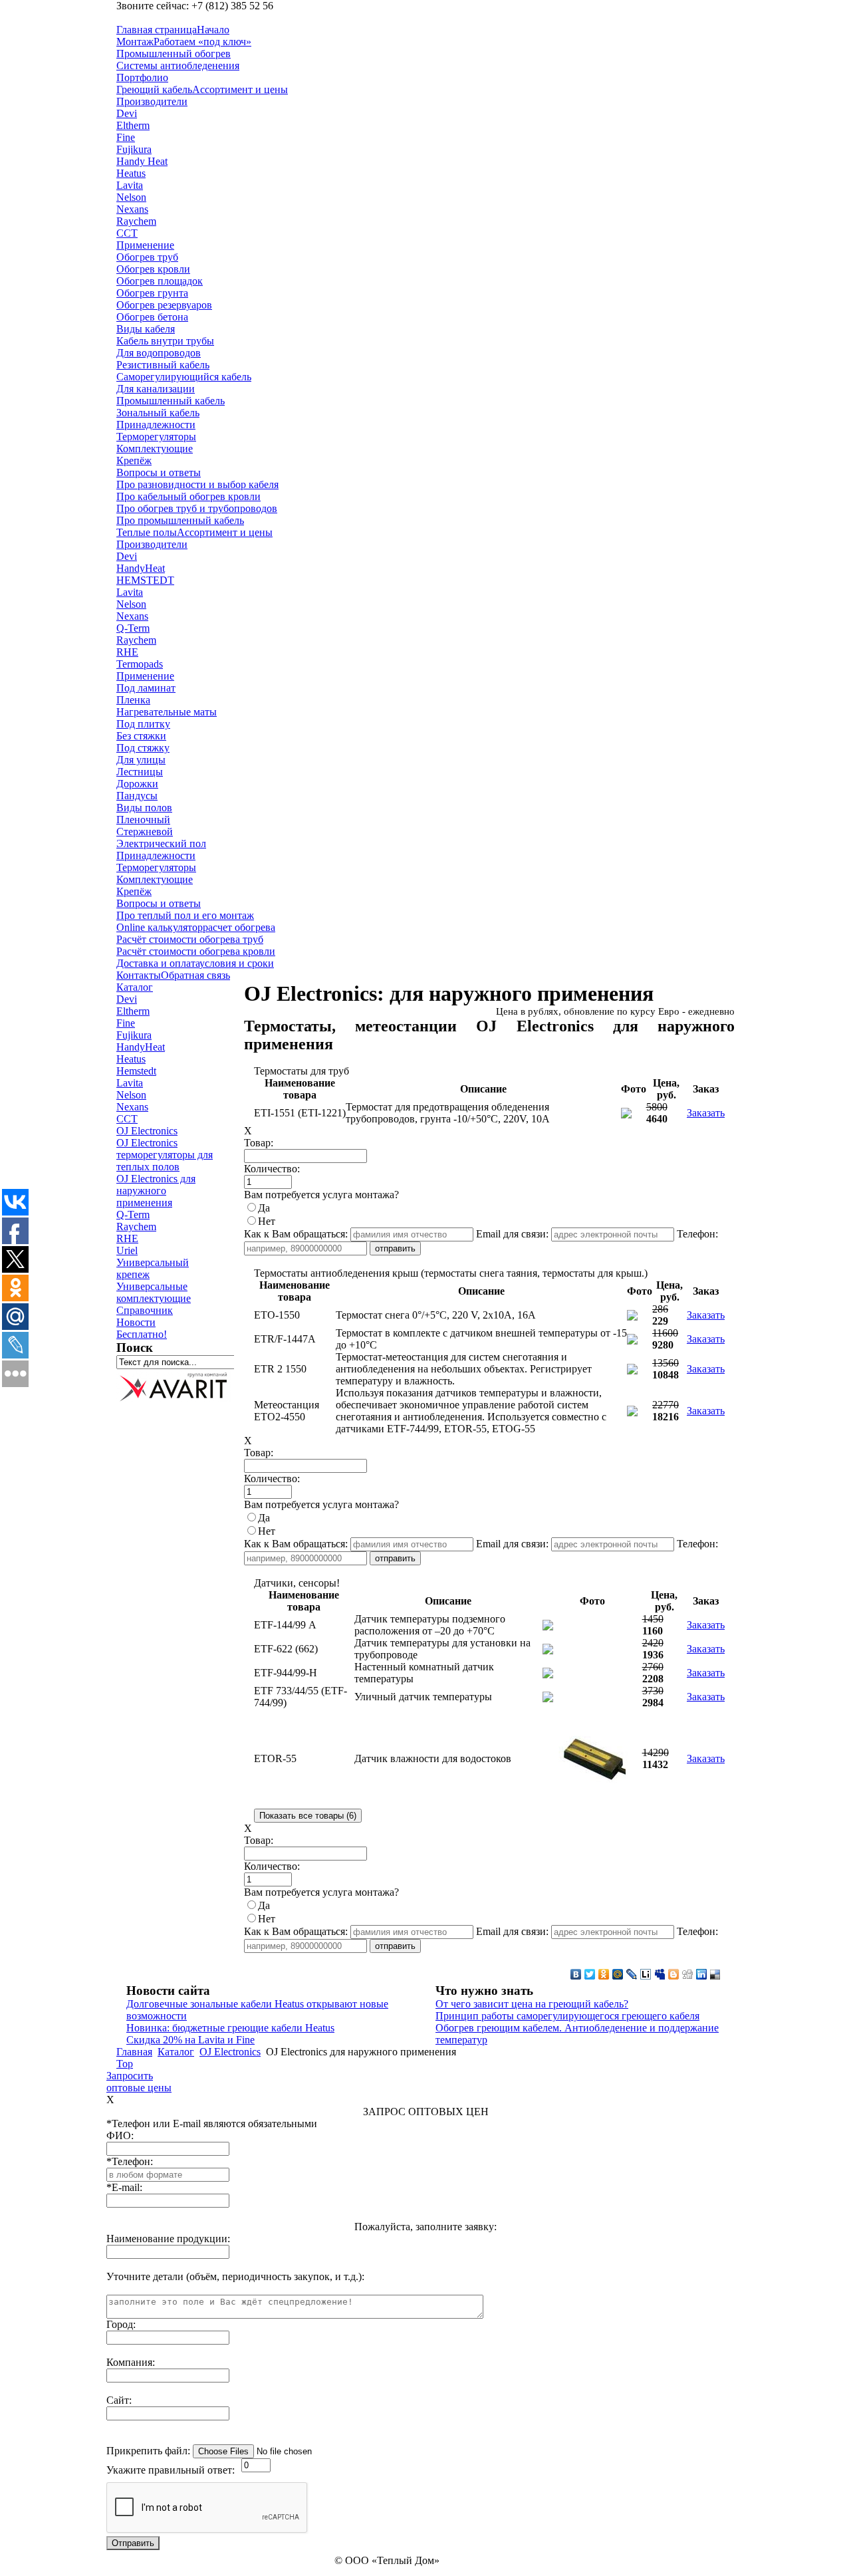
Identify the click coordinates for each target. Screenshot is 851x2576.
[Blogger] (674, 1974)
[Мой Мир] (618, 1974)
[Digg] (688, 1974)
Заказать (706, 1113)
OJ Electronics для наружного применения (156, 1191)
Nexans (132, 1107)
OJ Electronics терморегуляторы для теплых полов (165, 1155)
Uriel (127, 1250)
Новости (136, 1322)
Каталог (135, 987)
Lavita (130, 1083)
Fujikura (134, 1035)
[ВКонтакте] (576, 1974)
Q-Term (133, 1215)
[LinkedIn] (702, 1974)
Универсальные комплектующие (154, 1292)
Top (125, 2064)
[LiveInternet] (646, 1974)
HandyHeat (141, 1047)
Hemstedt (136, 1071)
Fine (126, 1023)
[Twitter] (590, 1974)
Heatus (131, 1059)
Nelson (131, 1095)
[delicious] (716, 1974)
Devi (127, 999)
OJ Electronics (147, 1131)
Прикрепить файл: (148, 2451)
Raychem (136, 1226)
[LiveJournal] (632, 1974)
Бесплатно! (142, 1334)
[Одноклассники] (604, 1974)
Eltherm (133, 1011)
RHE (127, 1238)
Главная (134, 2052)
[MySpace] (660, 1974)
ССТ (127, 1119)
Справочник (145, 1310)
